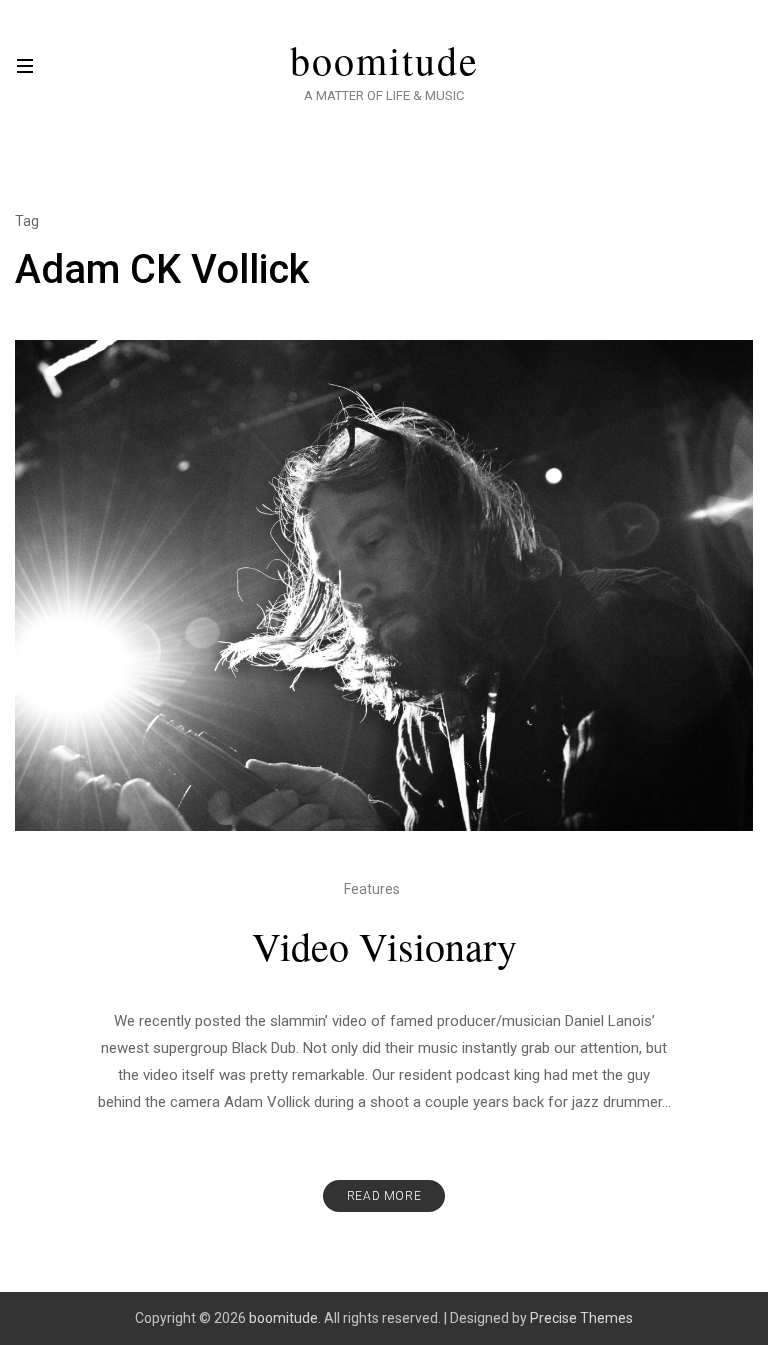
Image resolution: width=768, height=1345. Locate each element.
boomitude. (285, 1318)
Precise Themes (581, 1318)
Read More (384, 1196)
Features (372, 889)
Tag (27, 221)
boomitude (384, 60)
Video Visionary (384, 945)
